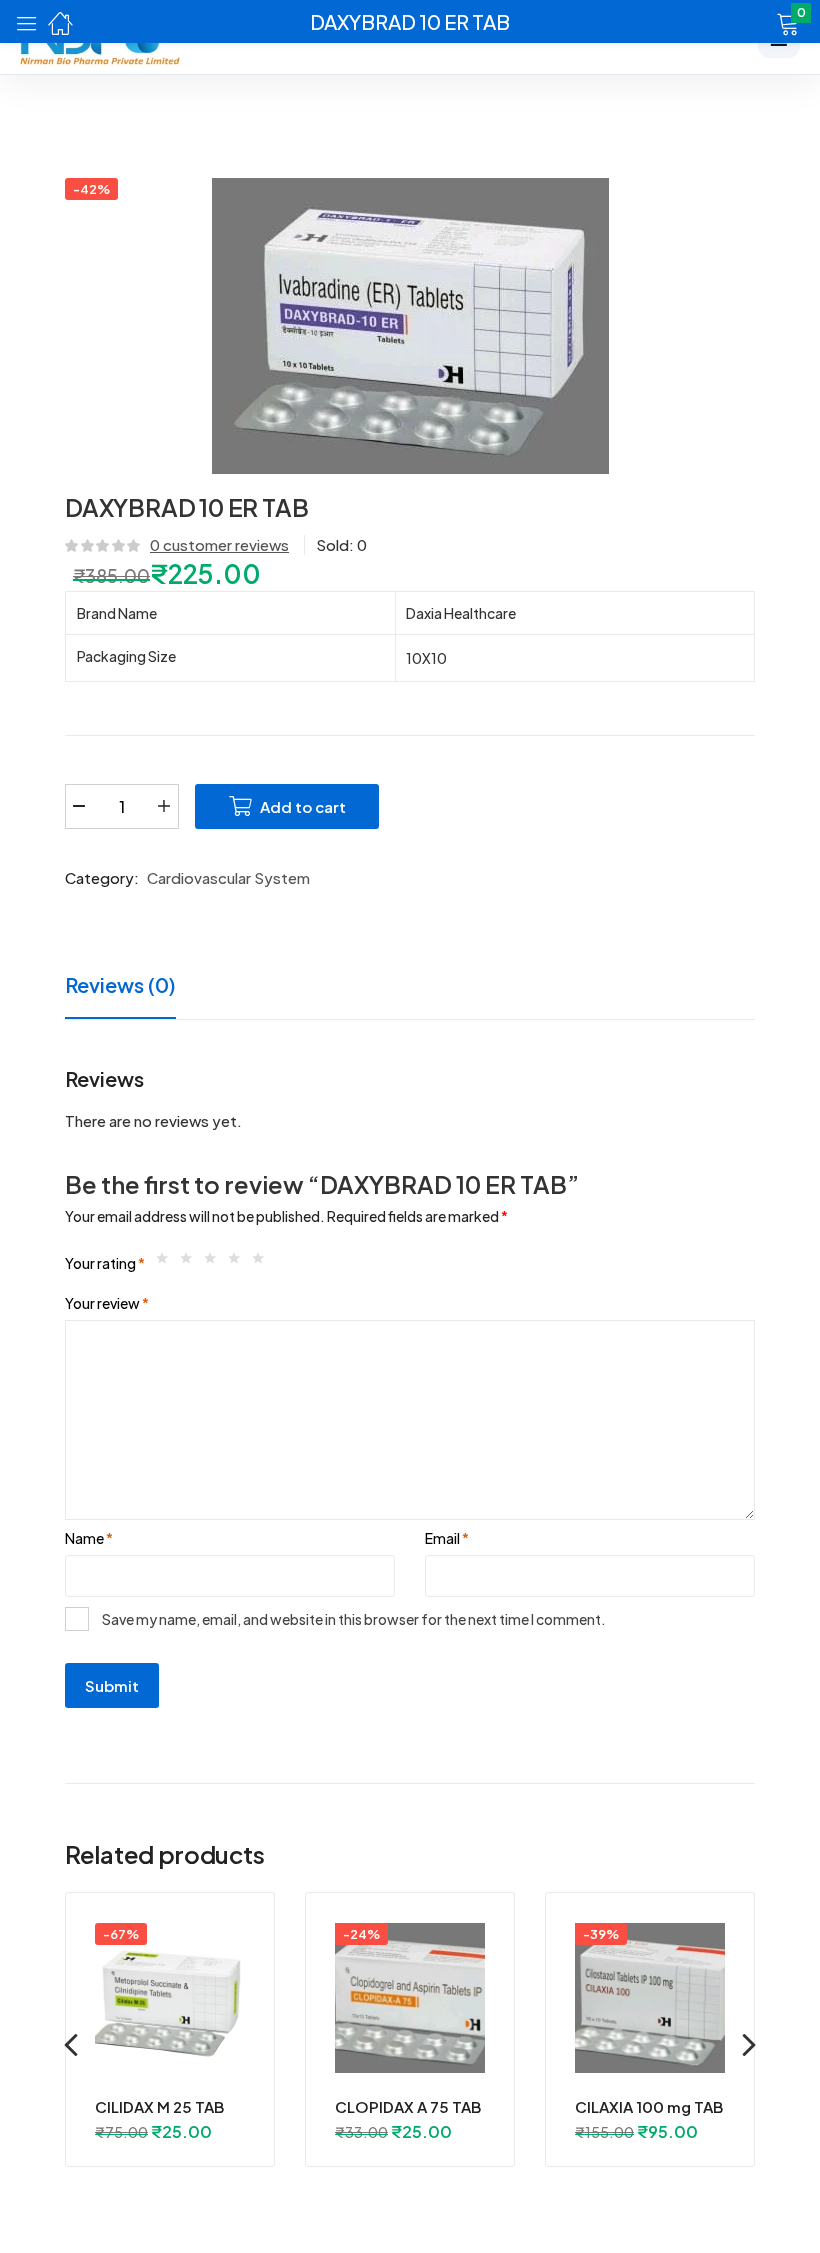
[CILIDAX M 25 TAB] (170, 1998)
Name (89, 1538)
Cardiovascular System (228, 877)
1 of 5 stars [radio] (167, 1263)
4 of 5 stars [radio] (239, 1263)
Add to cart (303, 806)
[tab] (138, 987)
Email (447, 1538)
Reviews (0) (120, 984)
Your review (107, 1303)
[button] (762, 22)
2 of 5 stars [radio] (191, 1263)
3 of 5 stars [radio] (215, 1263)
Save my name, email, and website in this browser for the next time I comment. (354, 1619)
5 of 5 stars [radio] (263, 1263)
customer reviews (219, 544)
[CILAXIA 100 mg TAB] (650, 1998)
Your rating (105, 1263)
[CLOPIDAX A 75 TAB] (410, 1998)
